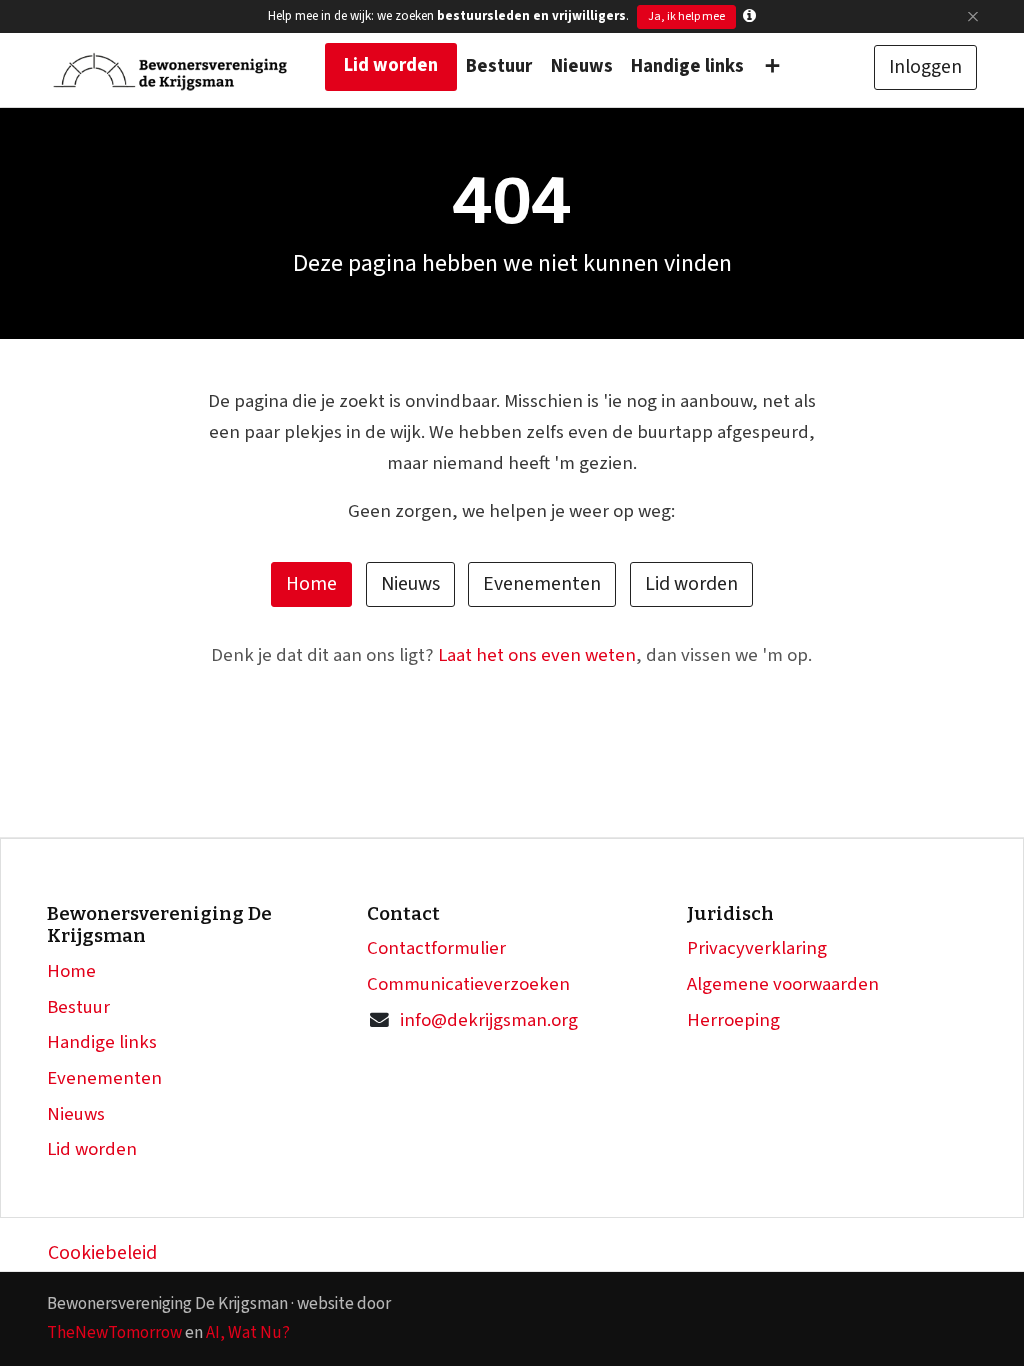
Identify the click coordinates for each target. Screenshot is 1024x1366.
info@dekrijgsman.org (489, 1020)
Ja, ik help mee (686, 16)
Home (311, 584)
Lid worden (691, 584)
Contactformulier (436, 948)
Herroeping (733, 1020)
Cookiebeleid (102, 1253)
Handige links (102, 1042)
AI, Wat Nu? (248, 1332)
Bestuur (78, 1007)
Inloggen (925, 67)
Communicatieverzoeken (468, 984)
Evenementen (542, 584)
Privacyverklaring (757, 948)
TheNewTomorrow (114, 1332)
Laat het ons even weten (537, 655)
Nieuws (410, 584)
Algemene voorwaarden (783, 984)
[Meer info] (749, 16)
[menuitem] (391, 67)
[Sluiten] (972, 16)
